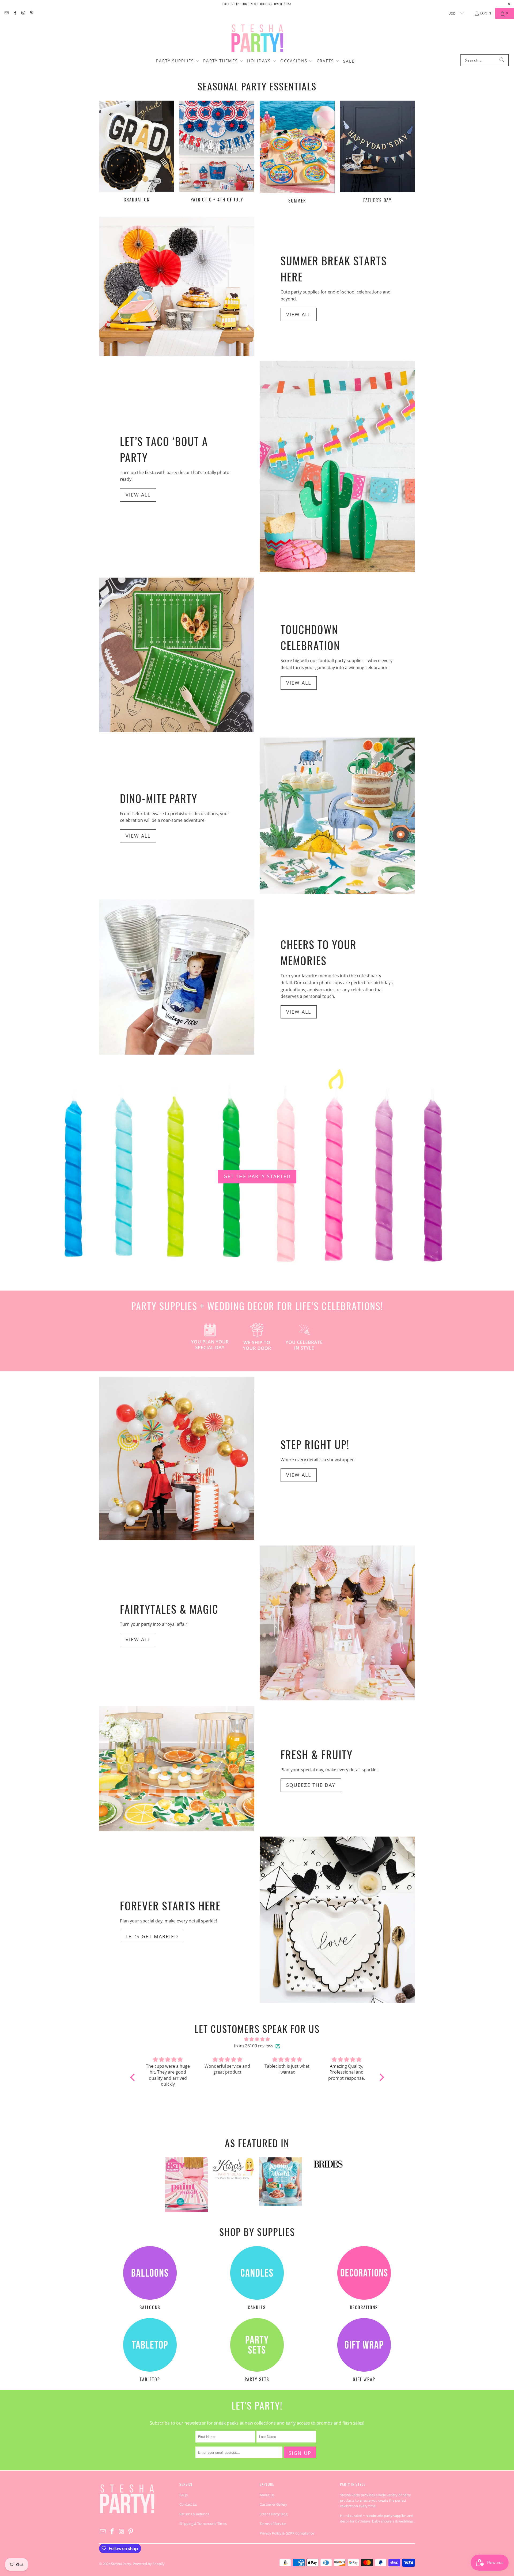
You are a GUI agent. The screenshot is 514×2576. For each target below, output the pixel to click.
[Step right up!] (177, 1458)
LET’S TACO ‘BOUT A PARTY (164, 449)
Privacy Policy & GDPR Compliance (287, 2533)
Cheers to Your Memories (319, 952)
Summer (297, 153)
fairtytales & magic (169, 1609)
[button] (178, 61)
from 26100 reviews (254, 2046)
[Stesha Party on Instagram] (23, 13)
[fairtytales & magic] (337, 1623)
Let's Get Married (152, 1936)
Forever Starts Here (170, 1906)
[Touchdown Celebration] (177, 655)
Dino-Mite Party (159, 798)
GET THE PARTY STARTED (257, 1176)
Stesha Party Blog (274, 2514)
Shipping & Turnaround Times (203, 2524)
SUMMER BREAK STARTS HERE (334, 269)
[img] (257, 2039)
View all (299, 314)
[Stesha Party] (257, 38)
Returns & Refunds (194, 2514)
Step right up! (315, 1444)
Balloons (150, 2279)
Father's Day (377, 153)
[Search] (502, 60)
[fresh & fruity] (177, 1768)
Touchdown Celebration (310, 637)
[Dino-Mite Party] (337, 816)
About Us (267, 2495)
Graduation (137, 153)
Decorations (364, 2279)
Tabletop (150, 2351)
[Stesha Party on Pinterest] (31, 13)
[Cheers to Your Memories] (177, 977)
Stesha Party (121, 2564)
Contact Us (188, 2504)
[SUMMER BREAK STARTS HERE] (177, 286)
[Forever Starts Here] (337, 1920)
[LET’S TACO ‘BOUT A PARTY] (337, 467)
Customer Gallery (273, 2504)
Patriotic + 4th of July (217, 153)
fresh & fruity (317, 1754)
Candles (257, 2279)
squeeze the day (311, 1785)
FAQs (184, 2495)
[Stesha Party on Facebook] (15, 13)
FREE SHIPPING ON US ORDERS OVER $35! (257, 4)
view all (138, 1639)
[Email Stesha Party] (6, 13)
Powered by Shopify (149, 2564)
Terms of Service (273, 2524)
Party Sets (257, 2351)
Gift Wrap (364, 2351)
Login (486, 13)
